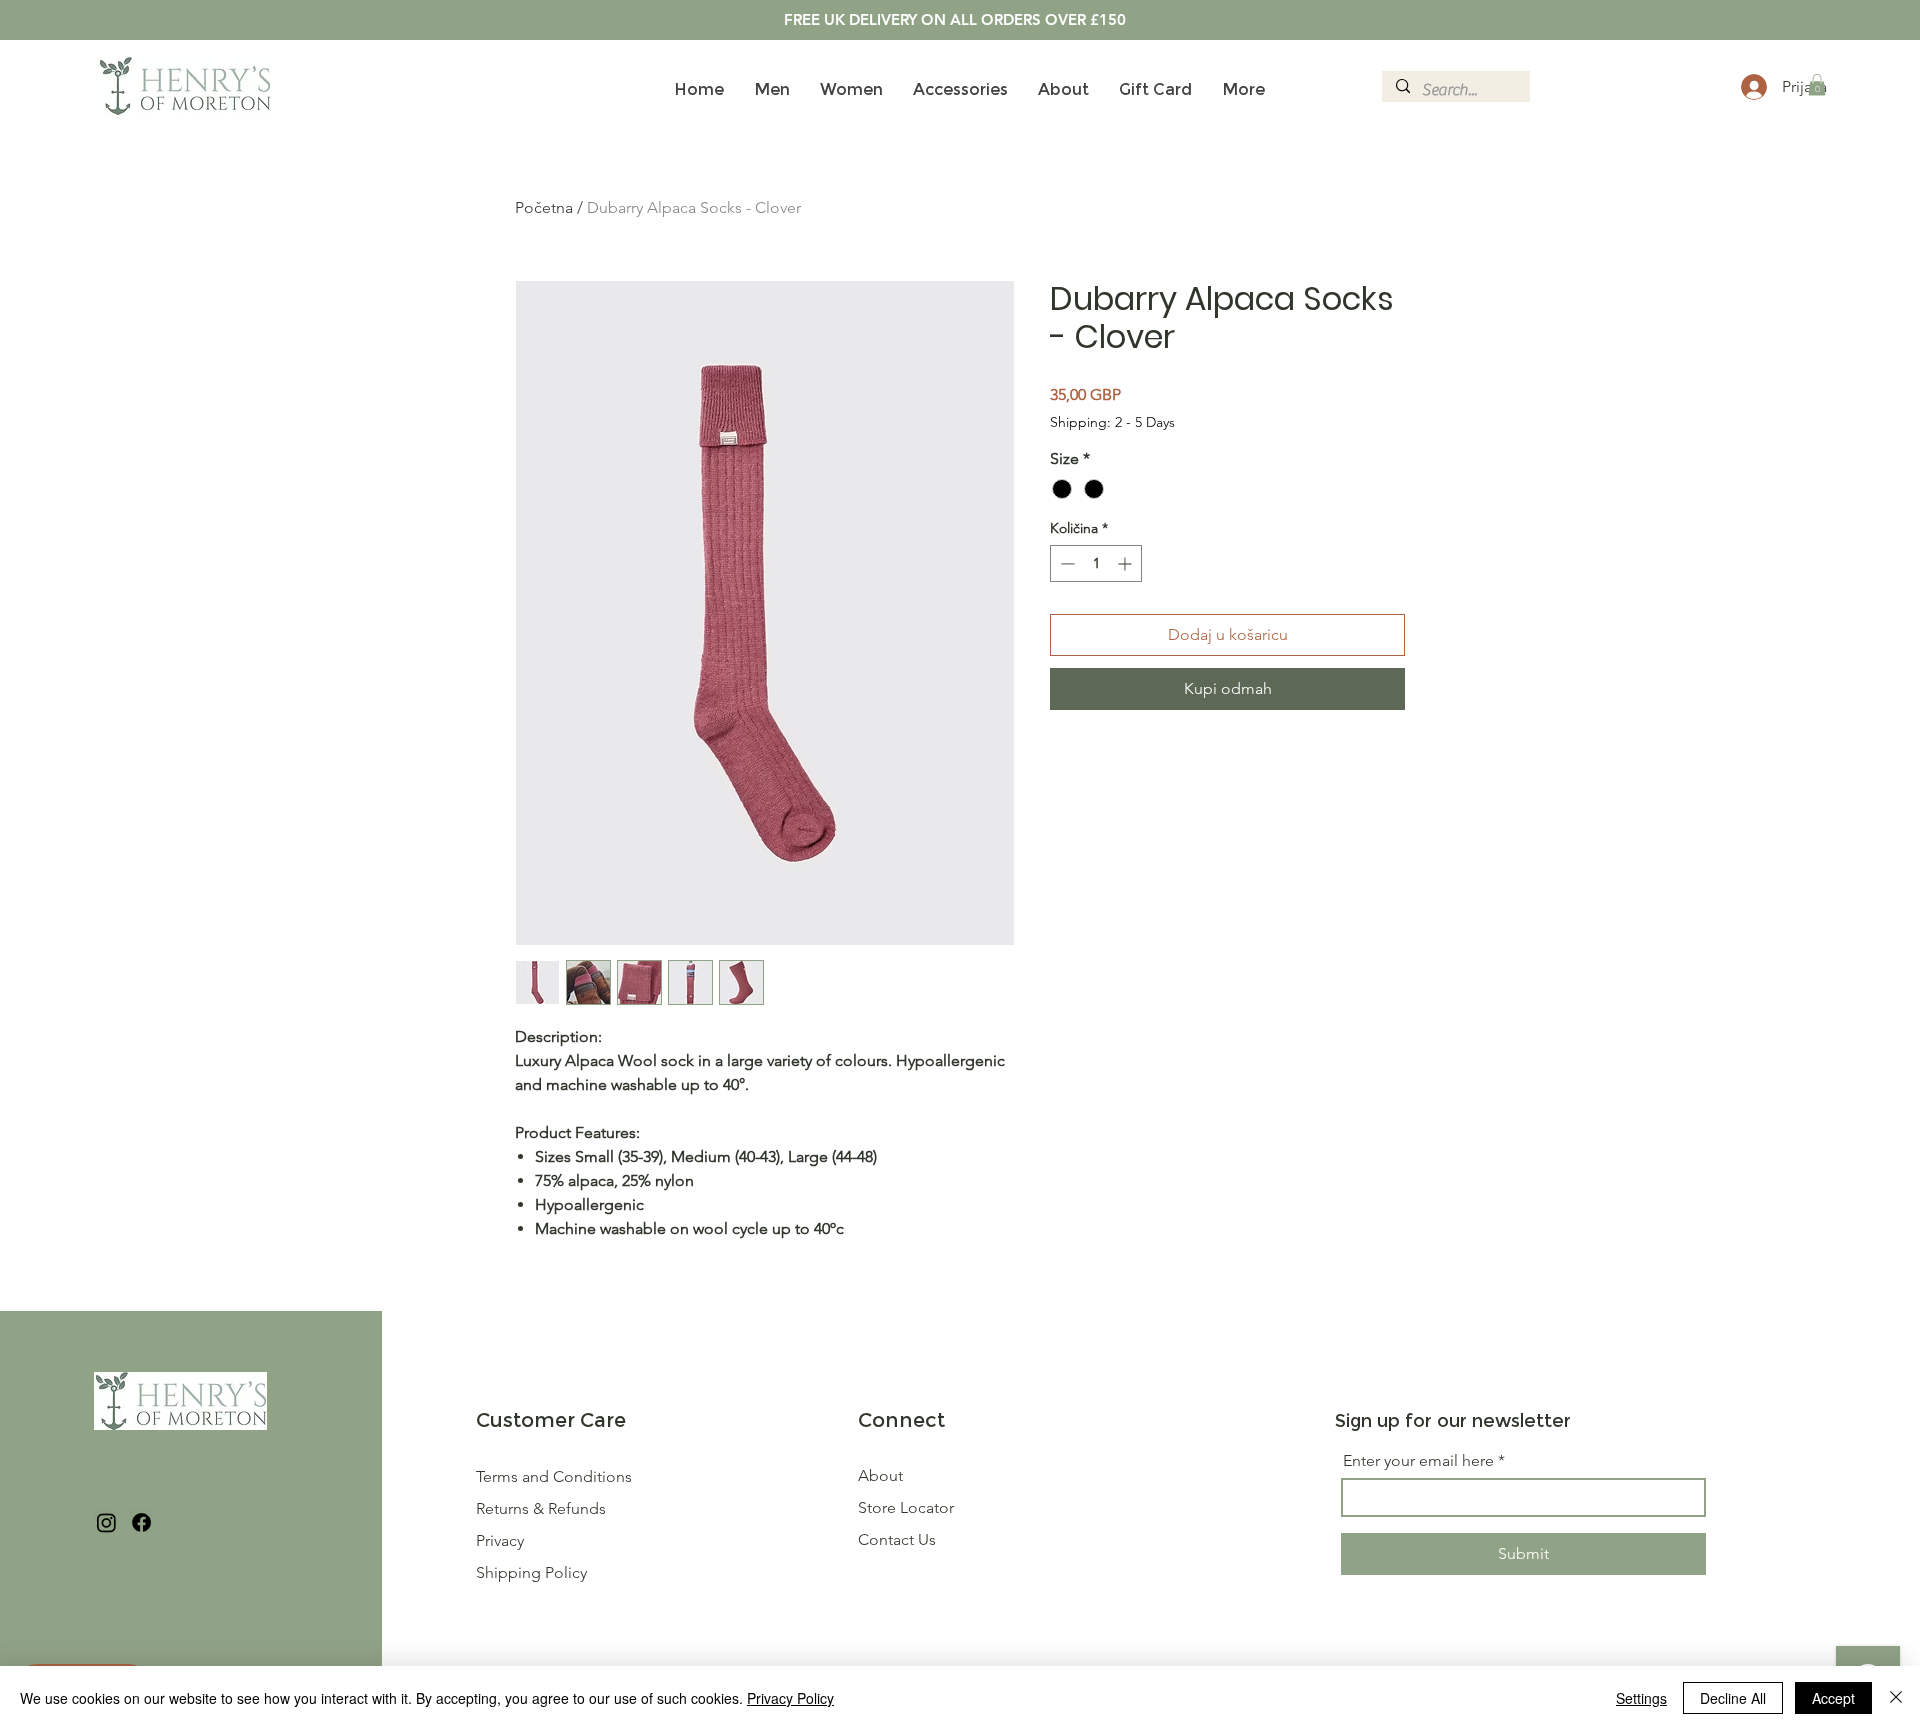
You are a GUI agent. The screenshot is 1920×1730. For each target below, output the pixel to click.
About (880, 1475)
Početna (544, 207)
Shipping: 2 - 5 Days (1112, 422)
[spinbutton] (1096, 563)
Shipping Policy (531, 1572)
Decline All (1733, 1698)
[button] (1817, 85)
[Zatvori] (1896, 1698)
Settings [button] (1641, 1698)
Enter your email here (1418, 1461)
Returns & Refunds (543, 1508)
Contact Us (897, 1539)
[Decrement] (1065, 563)
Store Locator (906, 1507)
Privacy (500, 1540)
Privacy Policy (790, 1698)
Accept (1833, 1698)
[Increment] (1126, 563)
